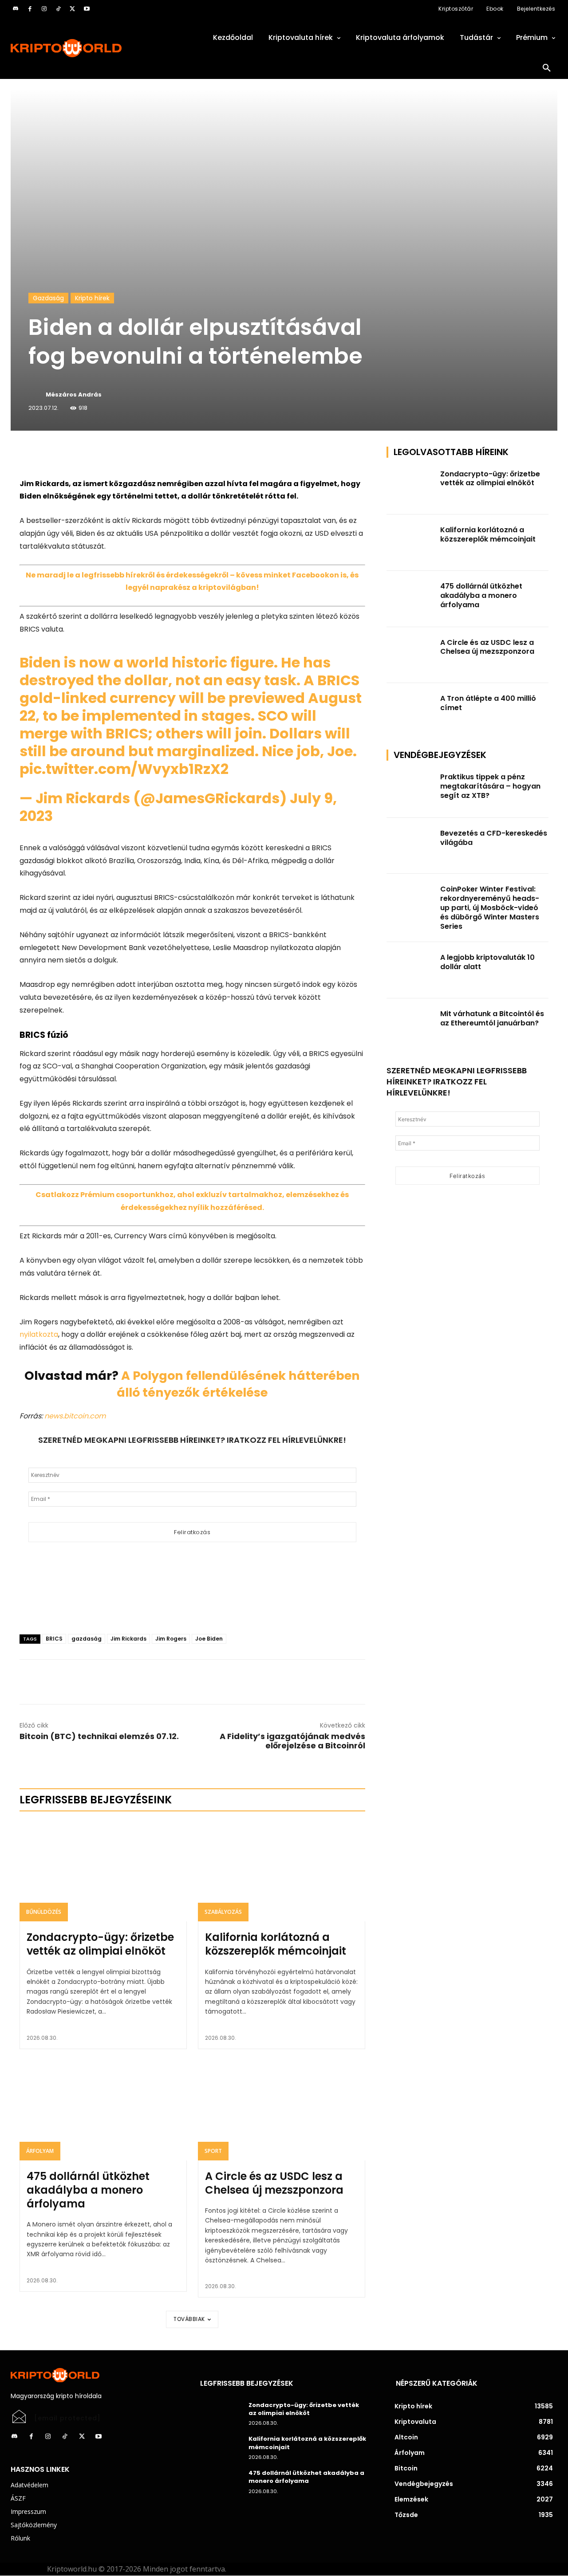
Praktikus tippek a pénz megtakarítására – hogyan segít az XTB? (490, 786)
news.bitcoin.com (75, 1416)
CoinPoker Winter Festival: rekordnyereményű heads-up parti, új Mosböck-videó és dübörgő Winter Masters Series (490, 907)
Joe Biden (209, 1639)
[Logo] (95, 48)
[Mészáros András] (36, 395)
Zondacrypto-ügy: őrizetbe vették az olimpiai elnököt (100, 1944)
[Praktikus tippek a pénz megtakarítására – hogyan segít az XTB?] (411, 790)
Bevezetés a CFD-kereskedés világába (494, 838)
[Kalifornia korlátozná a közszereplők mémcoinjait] (282, 1871)
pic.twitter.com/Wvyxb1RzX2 (124, 769)
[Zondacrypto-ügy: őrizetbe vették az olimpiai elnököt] (103, 1871)
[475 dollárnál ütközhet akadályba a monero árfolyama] (103, 2110)
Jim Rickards (128, 1639)
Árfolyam (40, 2151)
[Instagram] (44, 9)
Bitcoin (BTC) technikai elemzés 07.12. (99, 1736)
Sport (213, 2151)
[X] (72, 9)
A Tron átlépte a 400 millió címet (488, 703)
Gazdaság (48, 298)
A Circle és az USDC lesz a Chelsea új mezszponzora (274, 2183)
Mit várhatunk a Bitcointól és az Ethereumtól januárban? (492, 1018)
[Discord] (16, 9)
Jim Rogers (171, 1639)
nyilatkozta (39, 1334)
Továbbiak (189, 2319)
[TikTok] (58, 9)
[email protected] (67, 2418)
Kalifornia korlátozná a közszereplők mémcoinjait (276, 1944)
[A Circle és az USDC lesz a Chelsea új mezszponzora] (282, 2110)
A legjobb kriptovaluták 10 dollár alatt (487, 962)
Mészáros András (74, 395)
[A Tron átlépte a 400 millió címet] (411, 711)
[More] (121, 456)
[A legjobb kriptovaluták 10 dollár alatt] (411, 970)
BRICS (54, 1639)
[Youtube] (87, 9)
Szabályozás (223, 1912)
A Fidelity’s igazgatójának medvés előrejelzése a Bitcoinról (292, 1741)
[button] (547, 68)
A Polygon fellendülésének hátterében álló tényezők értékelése (238, 1384)
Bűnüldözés (44, 1912)
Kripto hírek (92, 298)
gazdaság (87, 1639)
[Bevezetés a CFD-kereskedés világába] (411, 846)
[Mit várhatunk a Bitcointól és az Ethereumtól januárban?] (411, 1027)
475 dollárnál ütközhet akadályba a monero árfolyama (88, 2190)
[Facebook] (30, 9)
